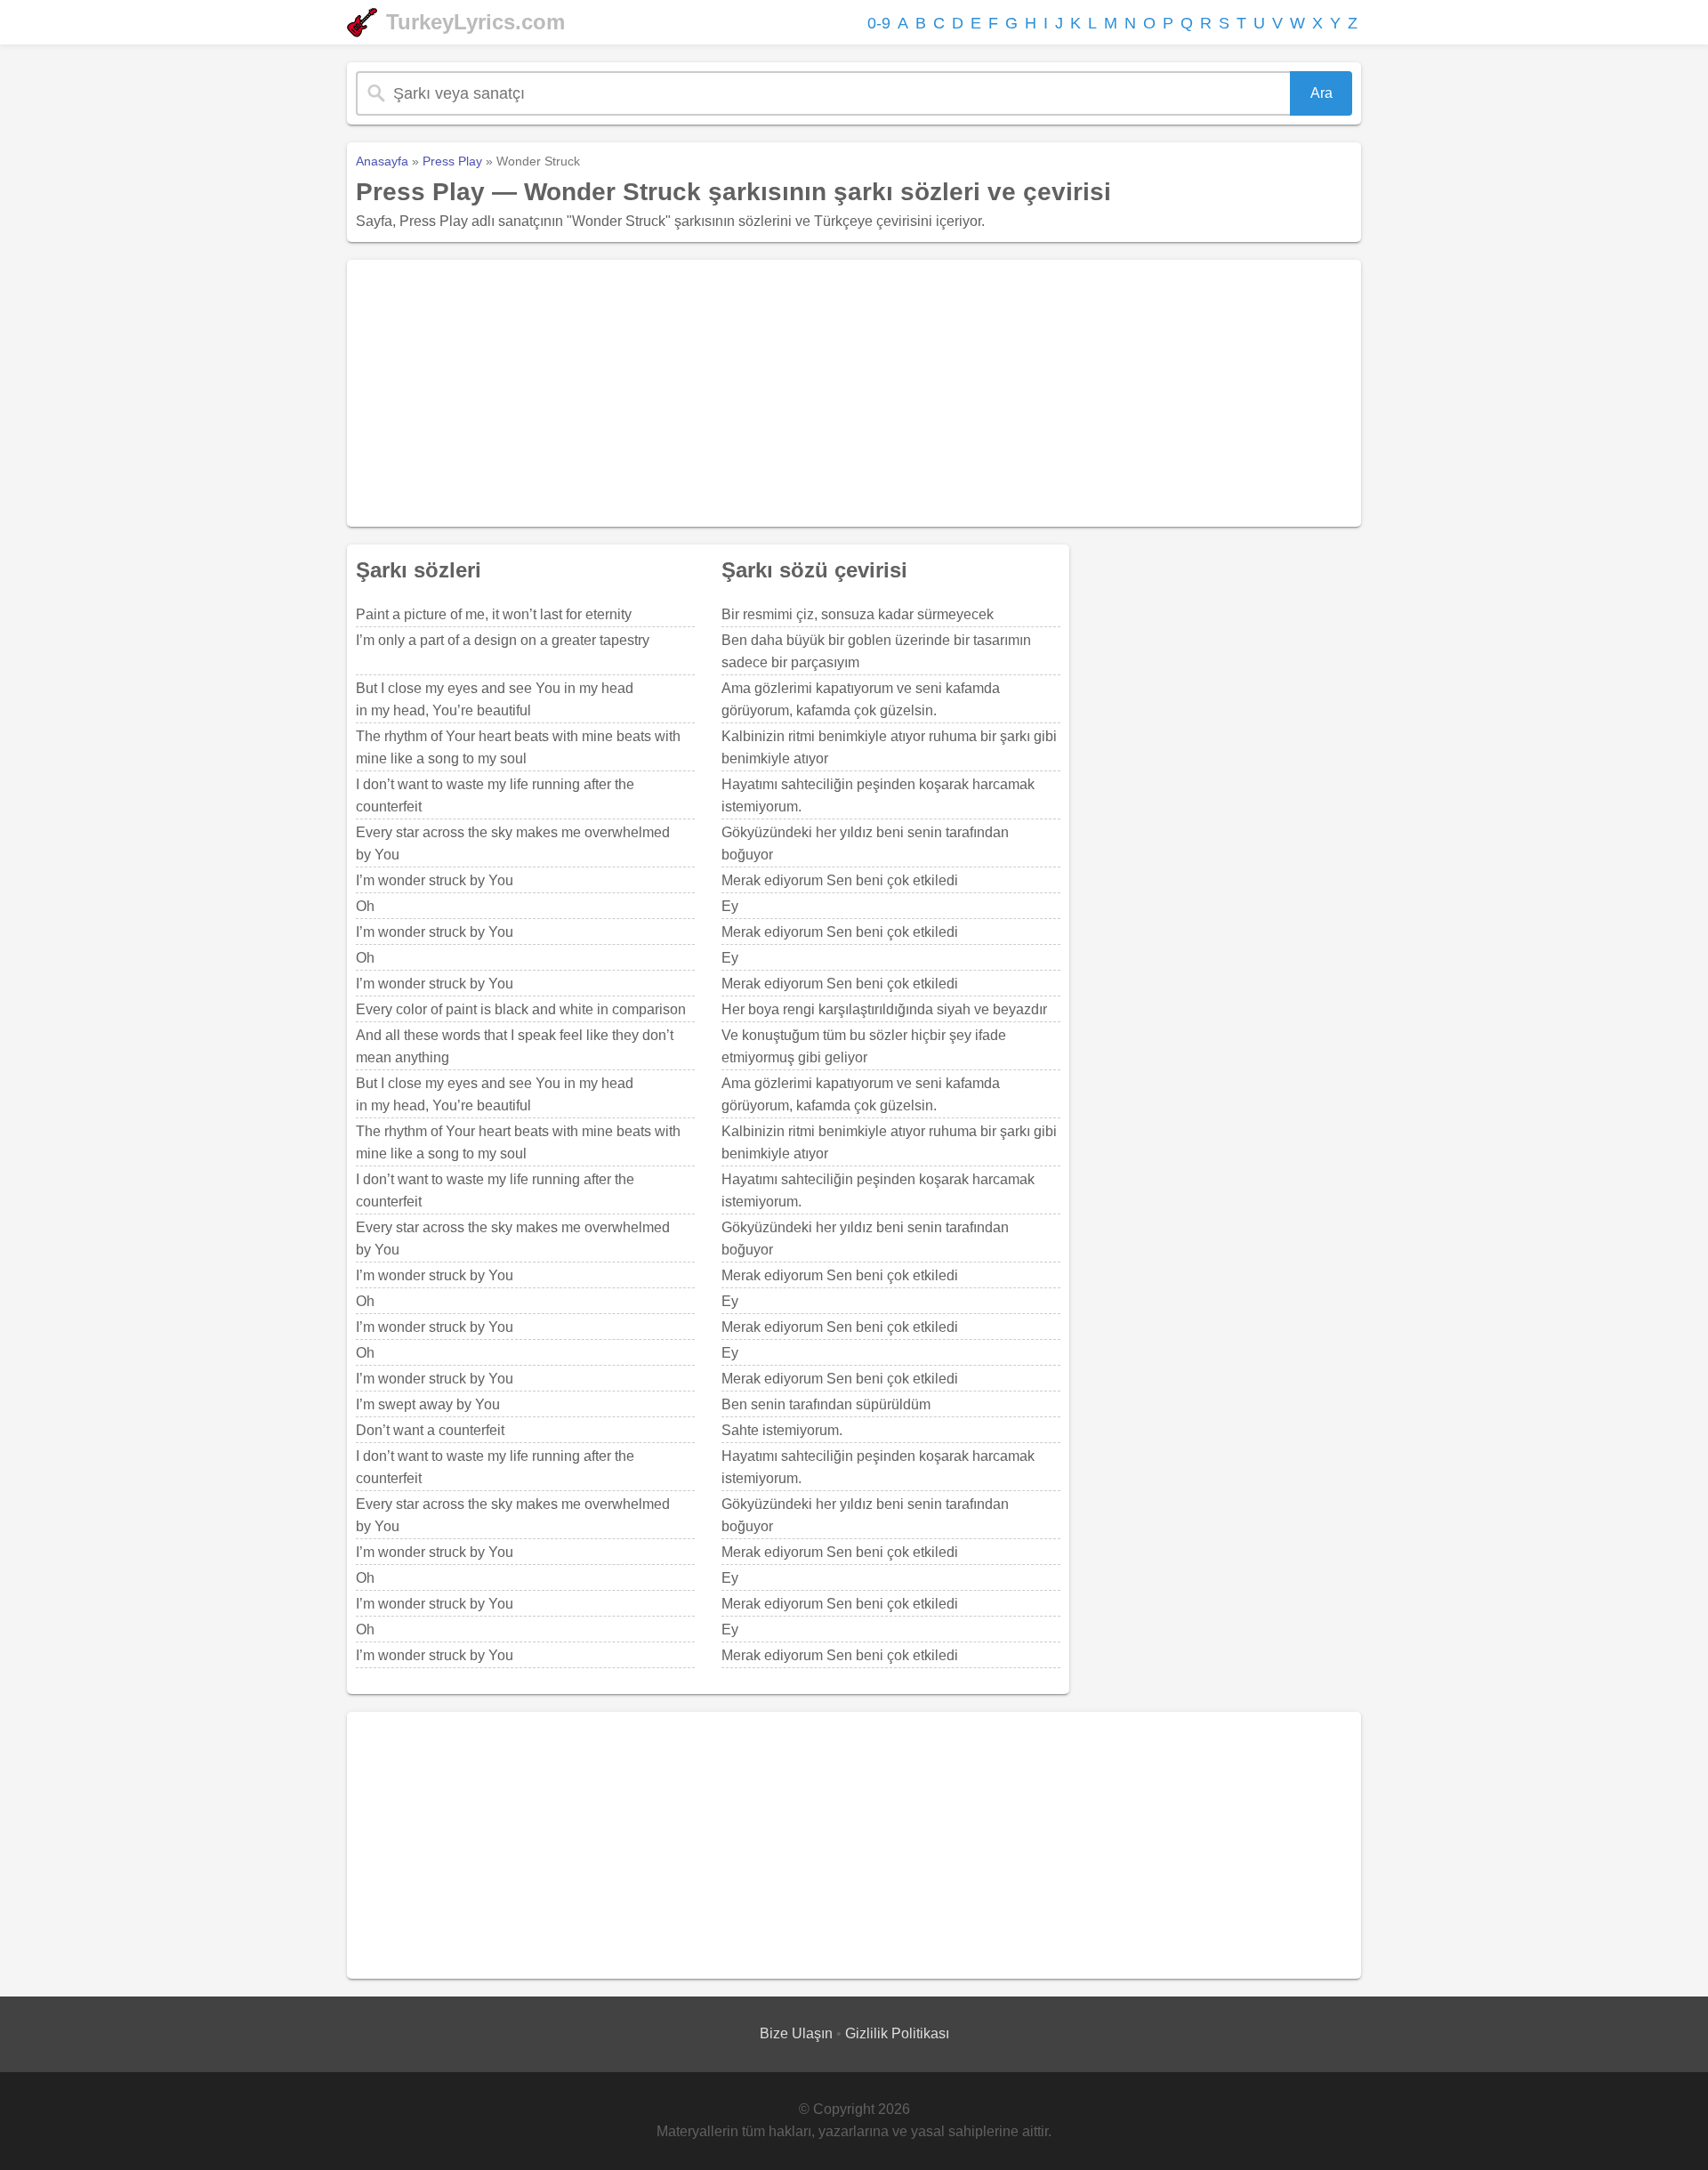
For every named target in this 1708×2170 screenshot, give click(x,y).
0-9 (879, 23)
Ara (1321, 93)
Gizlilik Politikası (897, 2033)
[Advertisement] (854, 393)
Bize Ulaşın (796, 2033)
